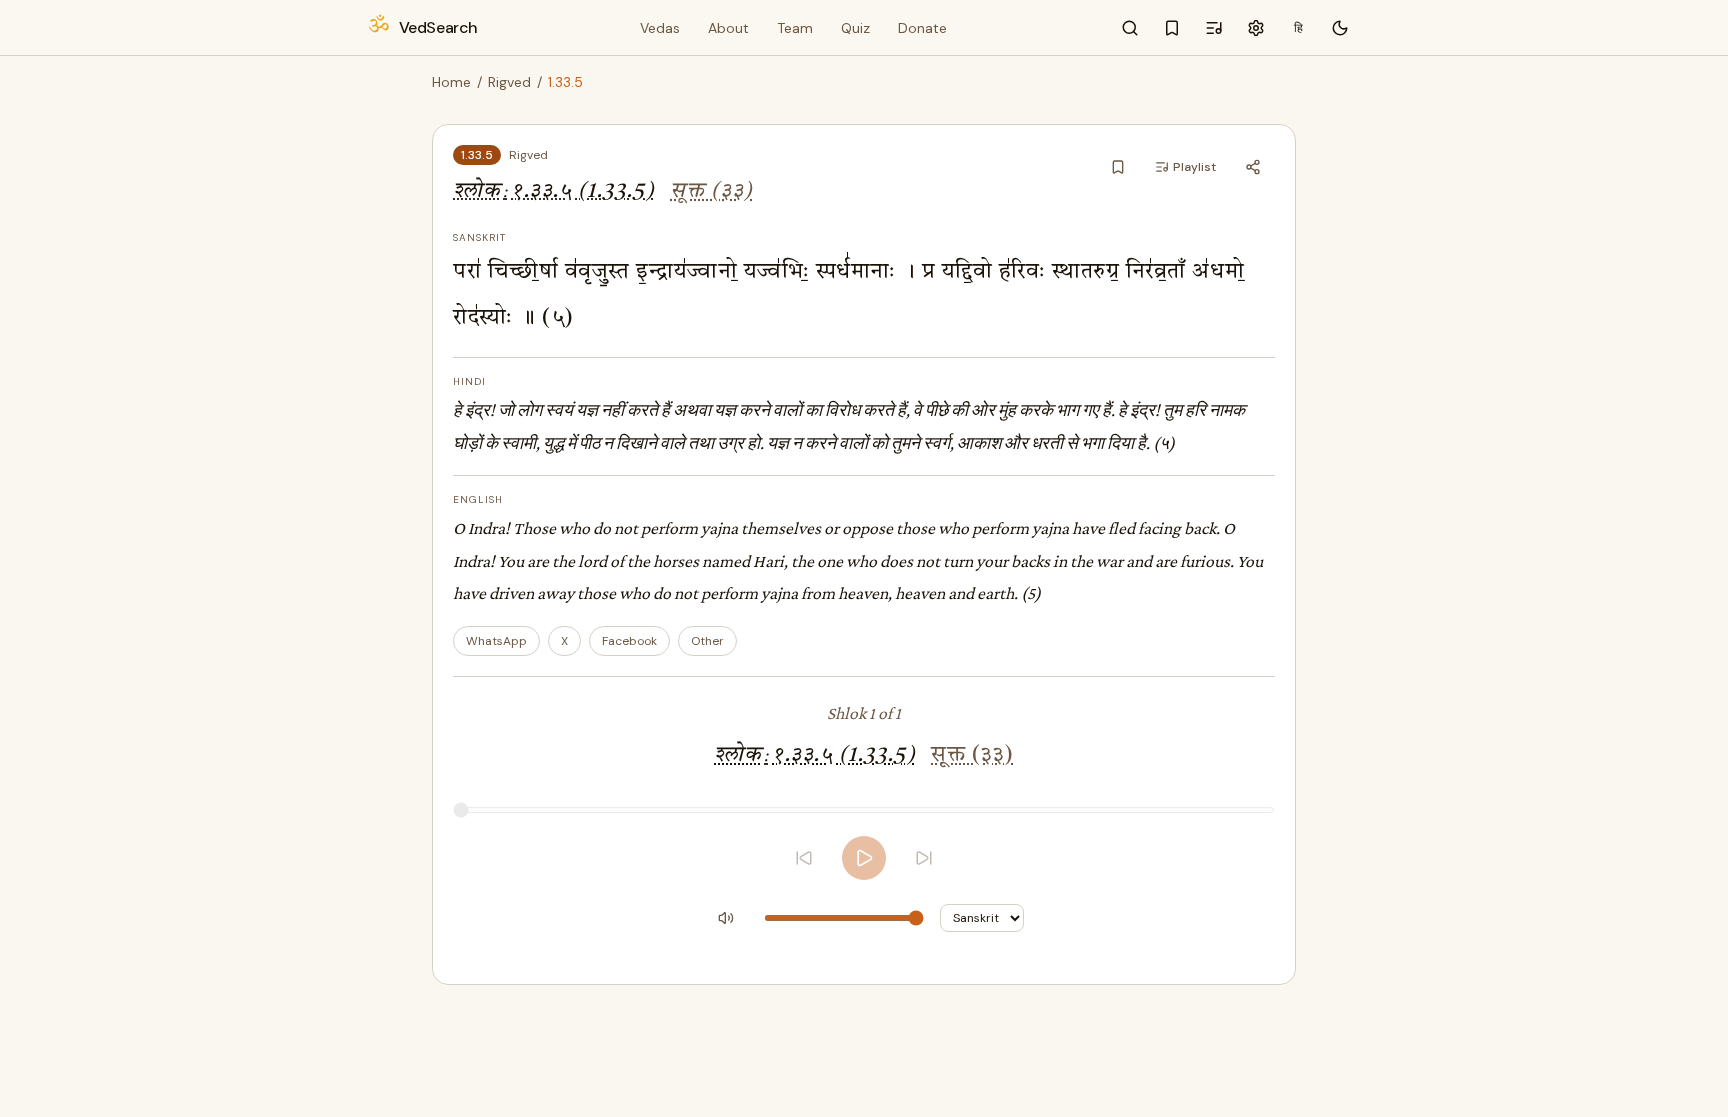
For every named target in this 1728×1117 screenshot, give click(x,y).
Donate (922, 28)
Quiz (855, 28)
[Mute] (726, 918)
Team (795, 28)
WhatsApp (496, 641)
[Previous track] (804, 858)
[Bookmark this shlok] (1118, 167)
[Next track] (924, 858)
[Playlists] (1214, 28)
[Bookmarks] (1172, 28)
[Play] (864, 858)
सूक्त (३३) (711, 191)
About (728, 28)
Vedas (660, 28)
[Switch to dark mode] (1340, 28)
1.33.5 (477, 155)
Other (707, 641)
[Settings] (1256, 28)
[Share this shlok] (1253, 167)
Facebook (629, 641)
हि (1298, 28)
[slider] (864, 810)
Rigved (509, 82)
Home (451, 82)
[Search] (1130, 28)
